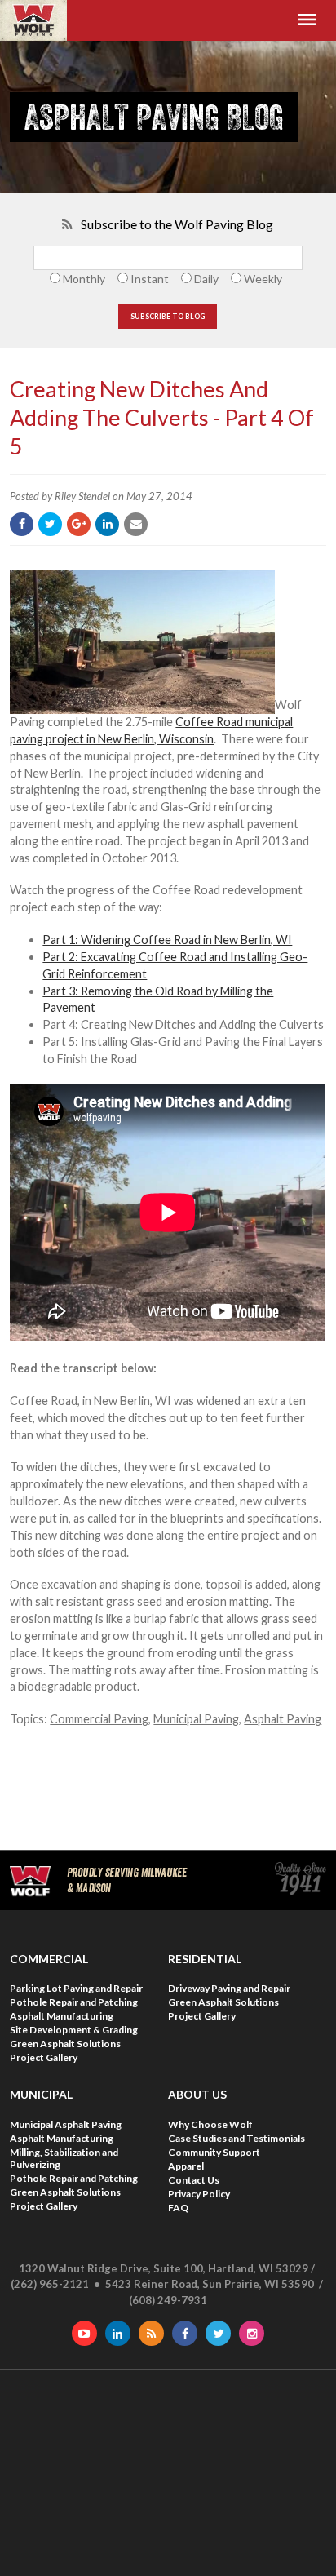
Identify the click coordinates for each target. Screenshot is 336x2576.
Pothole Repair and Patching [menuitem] (74, 2002)
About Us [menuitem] (197, 2094)
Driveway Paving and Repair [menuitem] (229, 1988)
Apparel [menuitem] (186, 2166)
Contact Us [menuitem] (194, 2180)
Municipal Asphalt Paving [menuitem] (66, 2124)
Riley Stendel (82, 496)
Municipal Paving (196, 1719)
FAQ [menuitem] (178, 2208)
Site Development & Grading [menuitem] (74, 2030)
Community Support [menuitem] (214, 2152)
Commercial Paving (99, 1719)
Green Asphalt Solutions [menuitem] (65, 2044)
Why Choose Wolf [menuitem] (210, 2124)
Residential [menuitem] (205, 1959)
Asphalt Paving (283, 1719)
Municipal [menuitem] (41, 2094)
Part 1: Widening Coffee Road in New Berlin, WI (167, 940)
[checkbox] (168, 279)
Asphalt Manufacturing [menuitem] (62, 2016)
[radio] (75, 279)
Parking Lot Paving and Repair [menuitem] (76, 1988)
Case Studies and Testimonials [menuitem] (237, 2138)
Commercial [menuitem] (49, 1959)
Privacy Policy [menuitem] (199, 2194)
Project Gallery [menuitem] (44, 2057)
